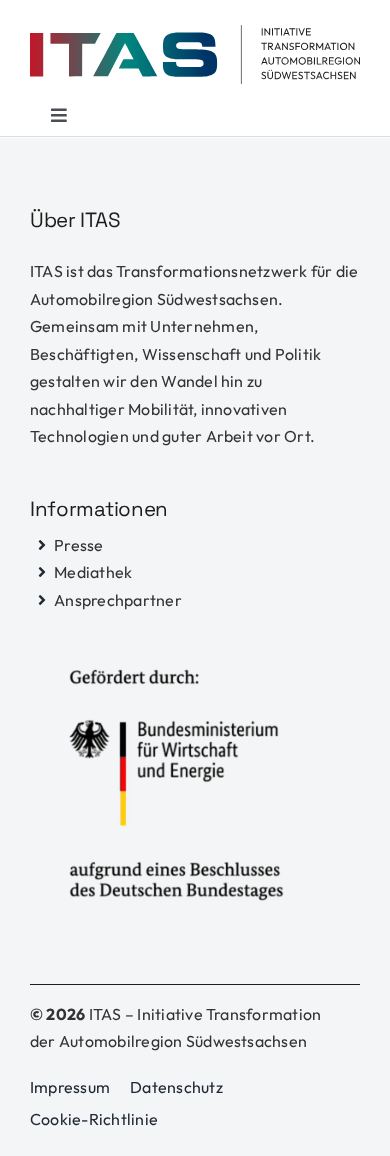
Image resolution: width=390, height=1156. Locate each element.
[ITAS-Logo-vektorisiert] (195, 33)
